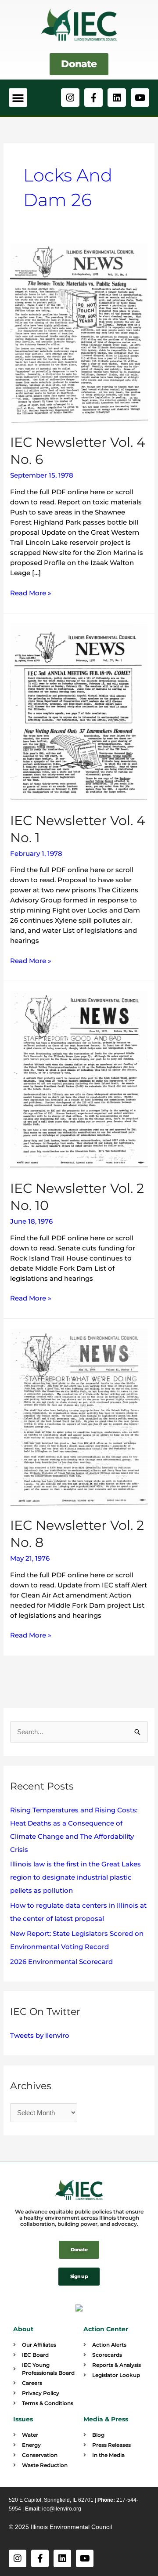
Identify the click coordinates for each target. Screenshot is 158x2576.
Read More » (31, 592)
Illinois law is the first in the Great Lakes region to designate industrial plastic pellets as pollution (75, 1877)
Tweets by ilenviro (40, 2035)
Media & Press (106, 2419)
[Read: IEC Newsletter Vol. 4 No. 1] (79, 712)
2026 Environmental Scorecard (61, 1962)
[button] (18, 98)
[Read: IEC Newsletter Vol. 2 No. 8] (79, 1417)
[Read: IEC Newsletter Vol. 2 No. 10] (79, 1080)
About (23, 2329)
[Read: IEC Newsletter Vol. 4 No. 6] (79, 333)
